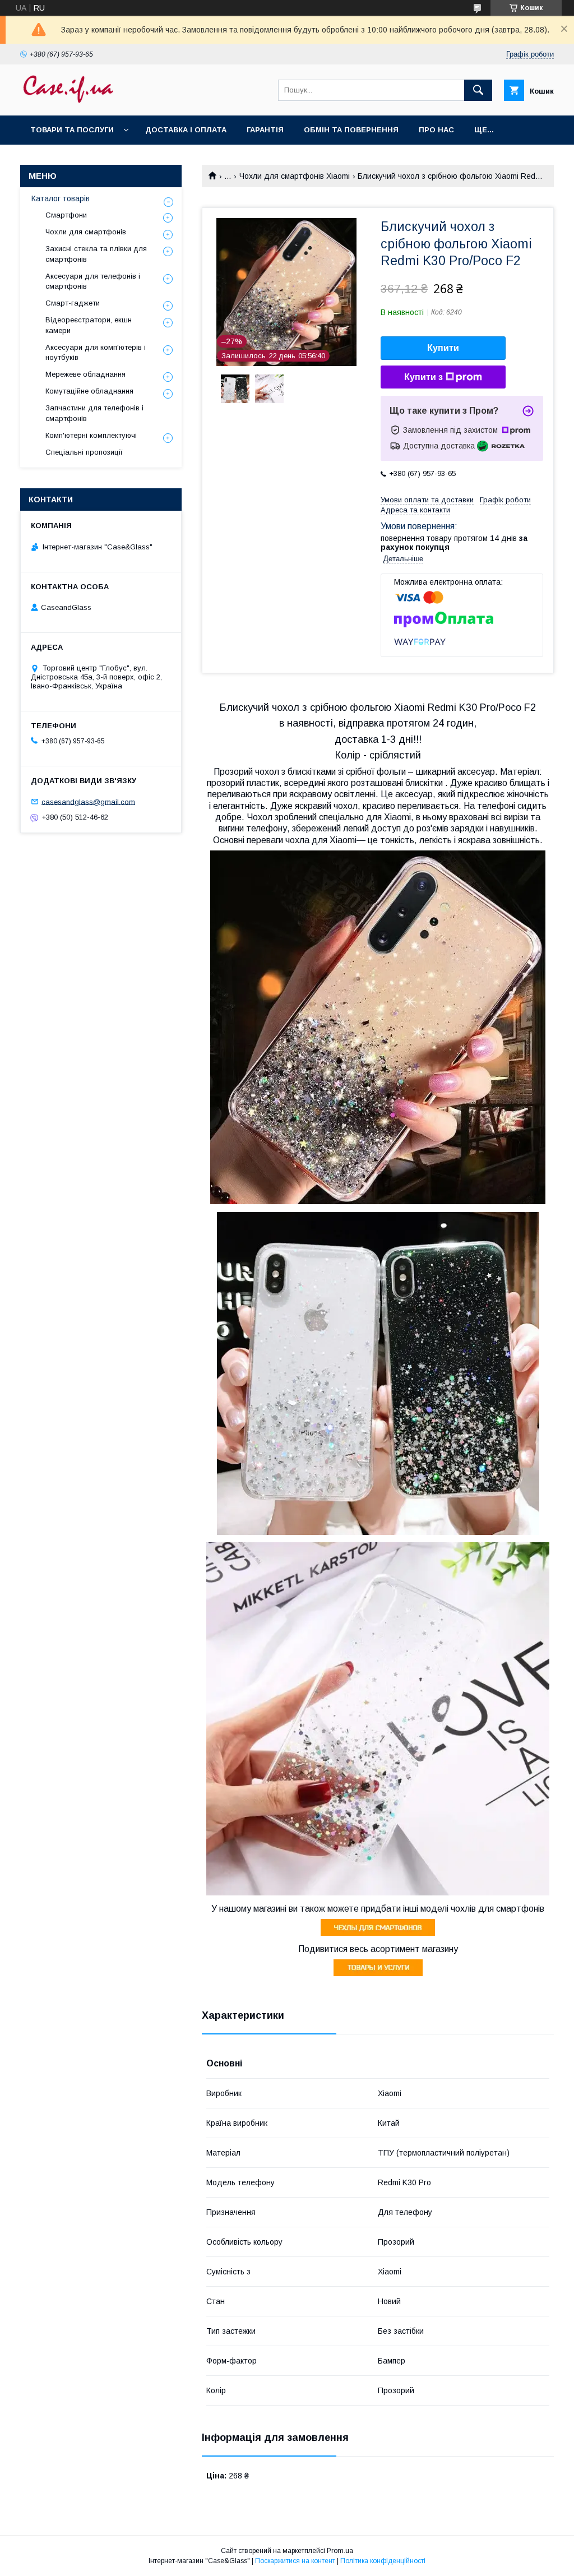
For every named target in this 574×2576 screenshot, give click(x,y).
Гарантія (265, 130)
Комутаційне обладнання (89, 391)
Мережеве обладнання (85, 374)
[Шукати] (478, 90)
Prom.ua (340, 2551)
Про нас (436, 130)
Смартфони (66, 215)
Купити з (423, 377)
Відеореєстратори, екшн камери (89, 325)
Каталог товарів (61, 198)
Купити (443, 348)
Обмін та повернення (351, 130)
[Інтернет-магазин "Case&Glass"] (68, 101)
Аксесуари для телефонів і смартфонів (93, 281)
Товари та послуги (72, 130)
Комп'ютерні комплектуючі (91, 435)
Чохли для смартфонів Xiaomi (295, 176)
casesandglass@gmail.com (88, 801)
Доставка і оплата (186, 130)
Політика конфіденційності (383, 2561)
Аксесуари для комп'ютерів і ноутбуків (96, 352)
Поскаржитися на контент (295, 2561)
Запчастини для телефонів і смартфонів (94, 413)
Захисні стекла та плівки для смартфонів (96, 254)
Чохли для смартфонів (86, 232)
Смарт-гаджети (73, 303)
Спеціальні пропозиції (84, 452)
